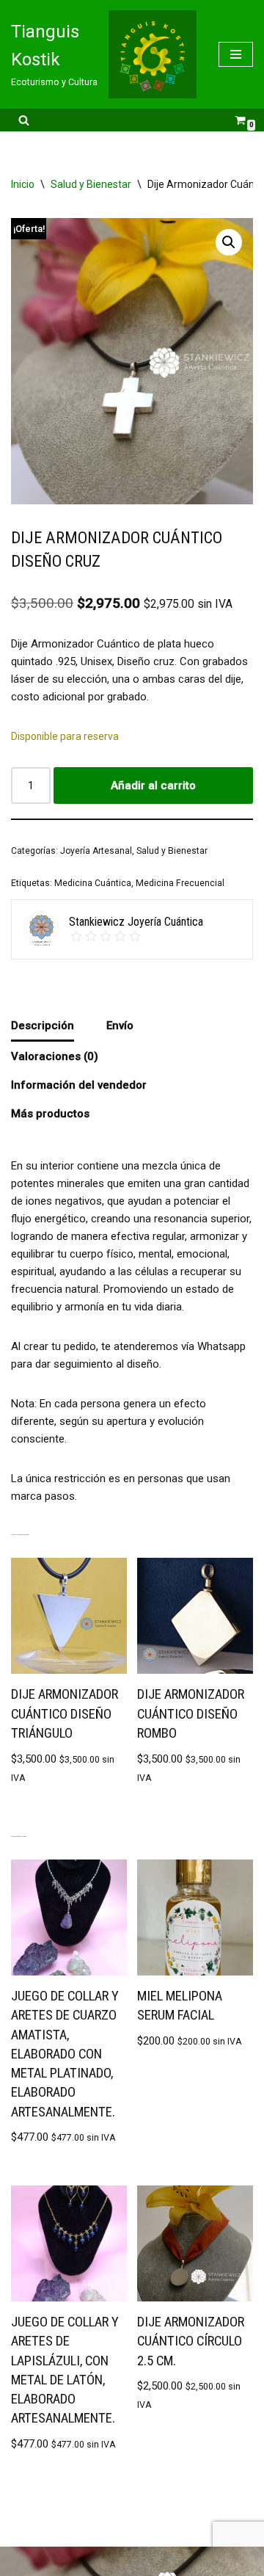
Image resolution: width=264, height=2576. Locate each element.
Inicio (23, 184)
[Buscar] (24, 120)
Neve (74, 2561)
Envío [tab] (120, 1026)
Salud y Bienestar (91, 184)
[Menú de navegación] (236, 54)
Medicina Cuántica (93, 883)
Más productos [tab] (50, 1114)
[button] (229, 242)
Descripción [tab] (43, 1026)
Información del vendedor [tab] (79, 1085)
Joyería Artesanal (96, 851)
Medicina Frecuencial (180, 883)
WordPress (175, 2561)
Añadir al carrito (153, 786)
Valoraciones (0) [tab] (55, 1056)
